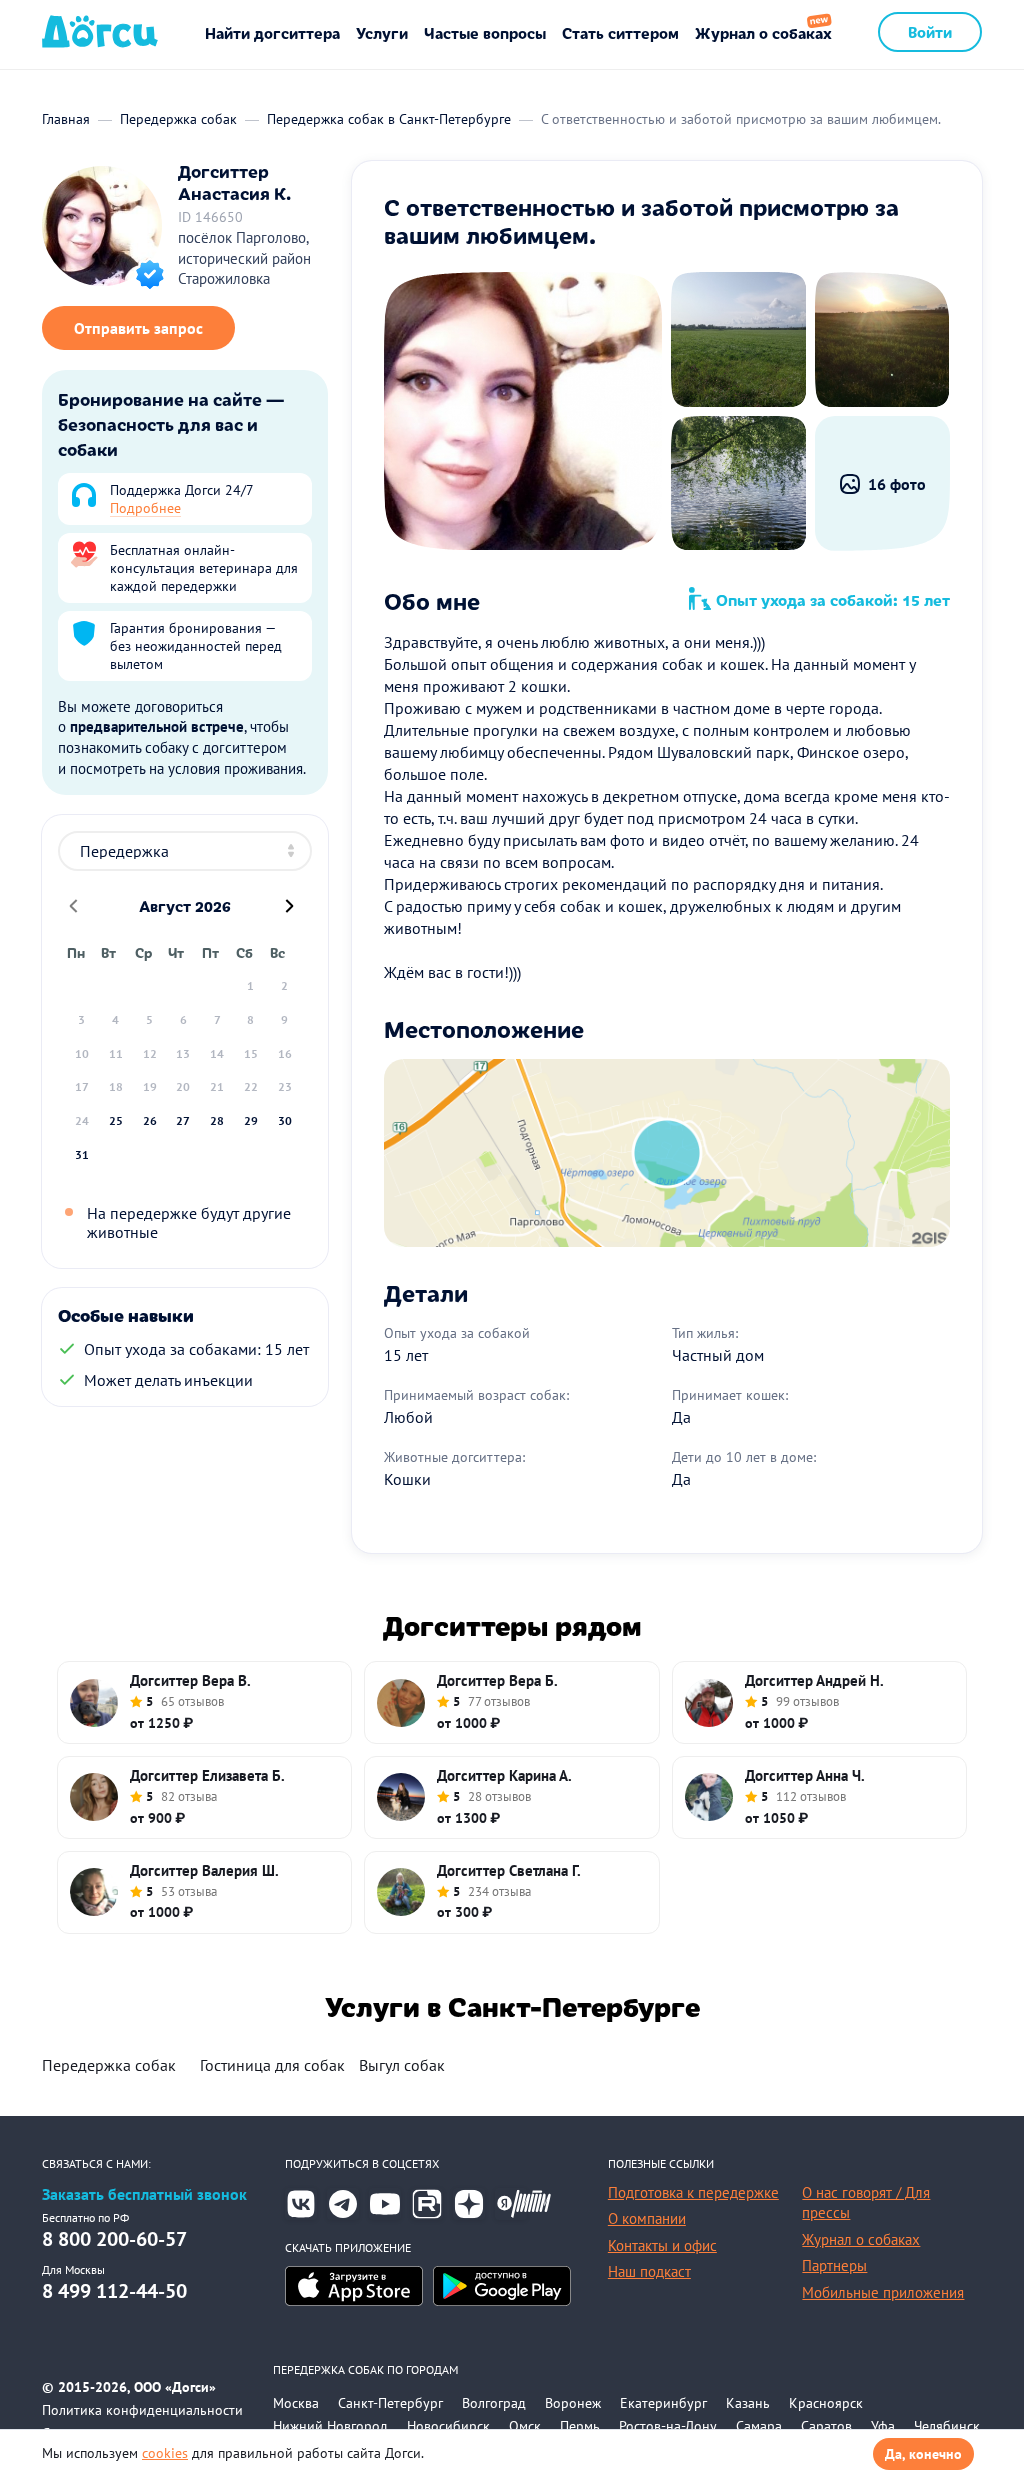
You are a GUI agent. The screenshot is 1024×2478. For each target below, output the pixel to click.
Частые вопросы (485, 32)
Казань (748, 2403)
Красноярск (826, 2403)
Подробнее (145, 508)
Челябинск (947, 2426)
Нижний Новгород (330, 2426)
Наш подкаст (649, 2271)
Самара (759, 2426)
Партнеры (834, 2265)
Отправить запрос (138, 328)
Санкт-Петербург (390, 2403)
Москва (296, 2403)
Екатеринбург (663, 2403)
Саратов (826, 2426)
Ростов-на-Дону (668, 2426)
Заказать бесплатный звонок (144, 2194)
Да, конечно (923, 2454)
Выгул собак (402, 2065)
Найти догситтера (272, 32)
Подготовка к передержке (693, 2192)
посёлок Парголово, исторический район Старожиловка (244, 258)
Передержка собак (109, 2065)
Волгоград (494, 2403)
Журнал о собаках (763, 32)
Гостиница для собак (272, 2065)
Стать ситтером (620, 32)
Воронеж (573, 2403)
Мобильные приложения (883, 2292)
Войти (930, 31)
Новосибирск (448, 2426)
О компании (647, 2218)
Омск (525, 2426)
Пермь (580, 2426)
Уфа (883, 2426)
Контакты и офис (662, 2245)
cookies (165, 2453)
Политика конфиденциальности (142, 2410)
